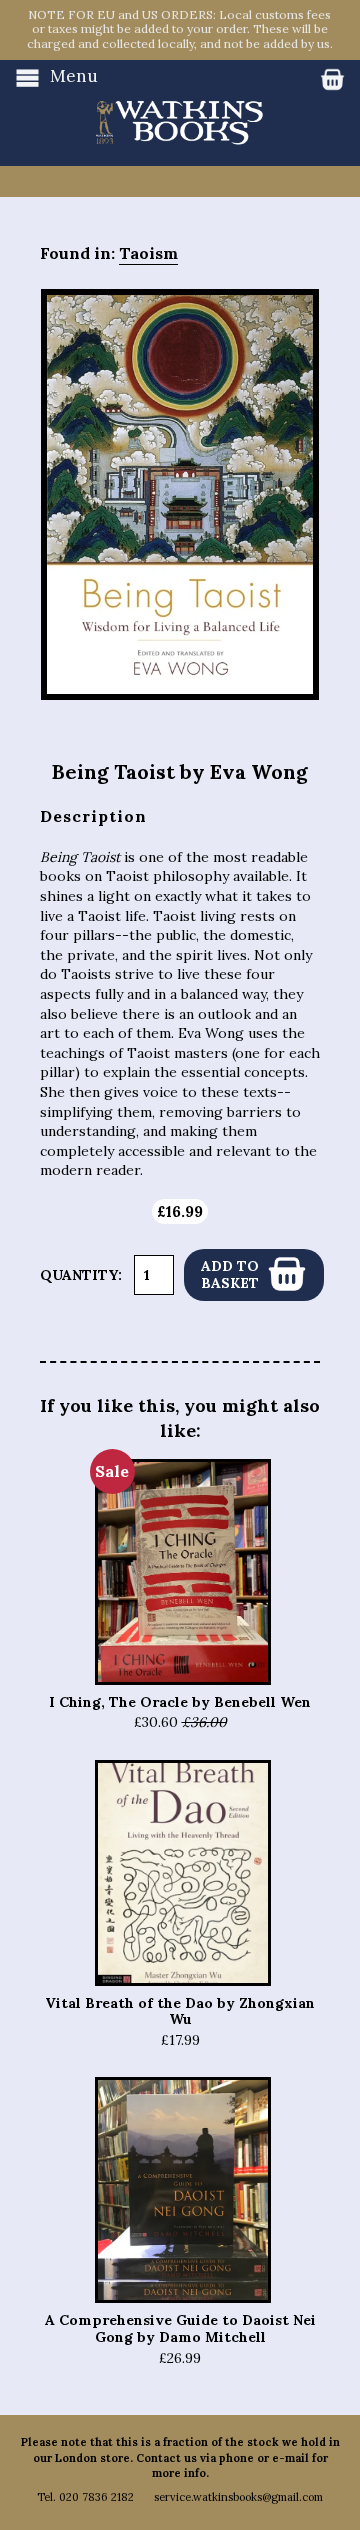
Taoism (148, 253)
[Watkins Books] (180, 103)
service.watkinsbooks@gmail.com (238, 2497)
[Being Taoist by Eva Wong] (180, 494)
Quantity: (81, 1275)
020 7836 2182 (96, 2497)
